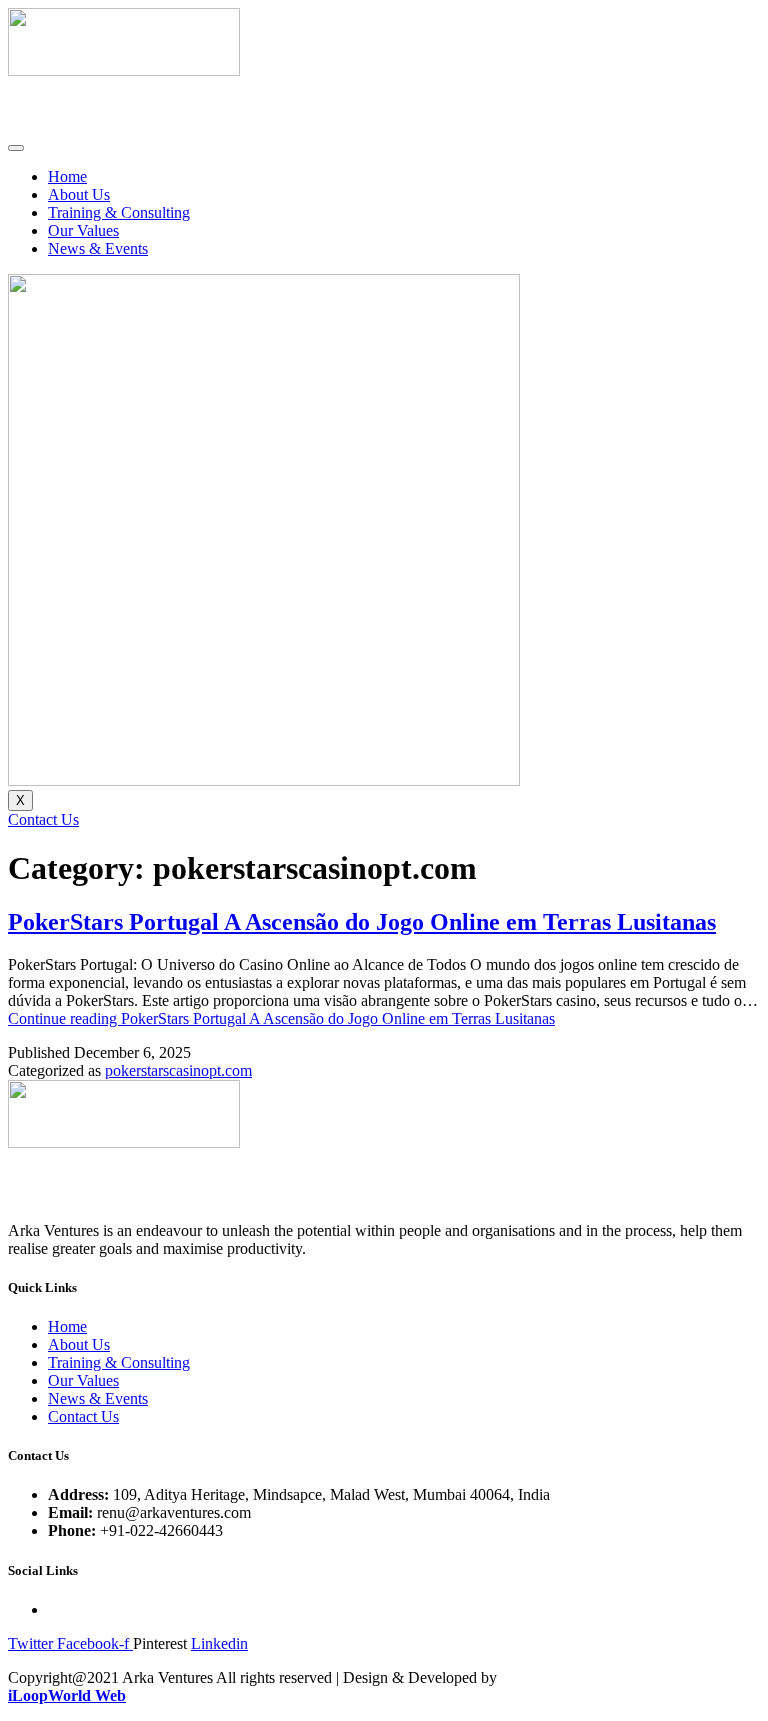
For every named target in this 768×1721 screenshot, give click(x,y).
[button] (43, 819)
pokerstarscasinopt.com (178, 1070)
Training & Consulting (119, 212)
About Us (79, 194)
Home (67, 176)
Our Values (83, 230)
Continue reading (281, 1018)
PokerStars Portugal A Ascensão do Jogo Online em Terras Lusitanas (362, 922)
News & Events (98, 248)
